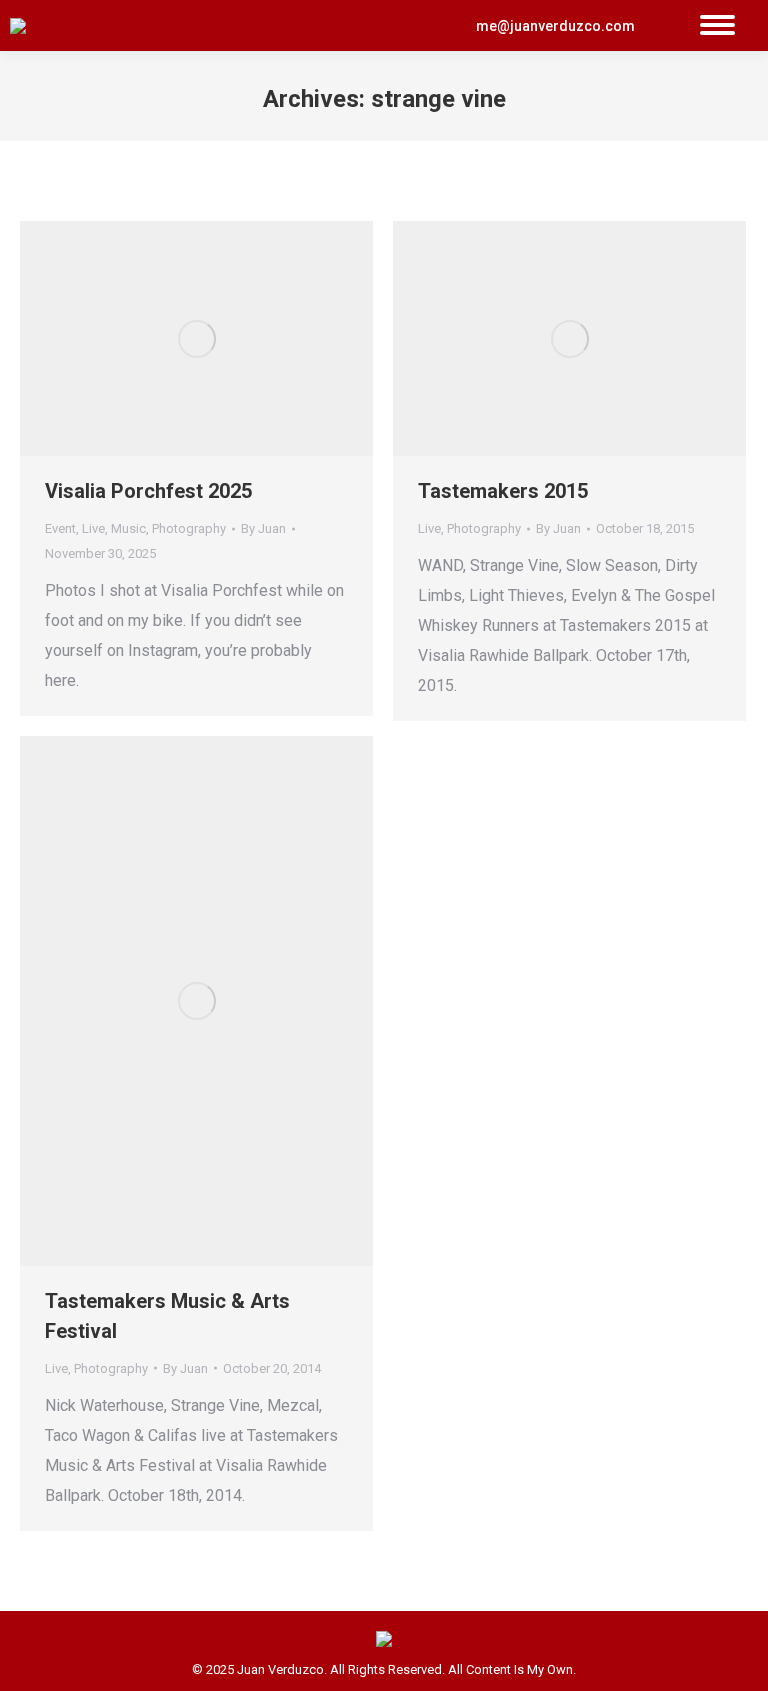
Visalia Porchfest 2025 (148, 491)
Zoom (170, 339)
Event (60, 528)
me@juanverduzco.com (555, 26)
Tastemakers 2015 (503, 491)
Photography (189, 528)
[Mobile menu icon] (717, 25)
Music (128, 528)
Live (93, 528)
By (263, 528)
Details (224, 339)
